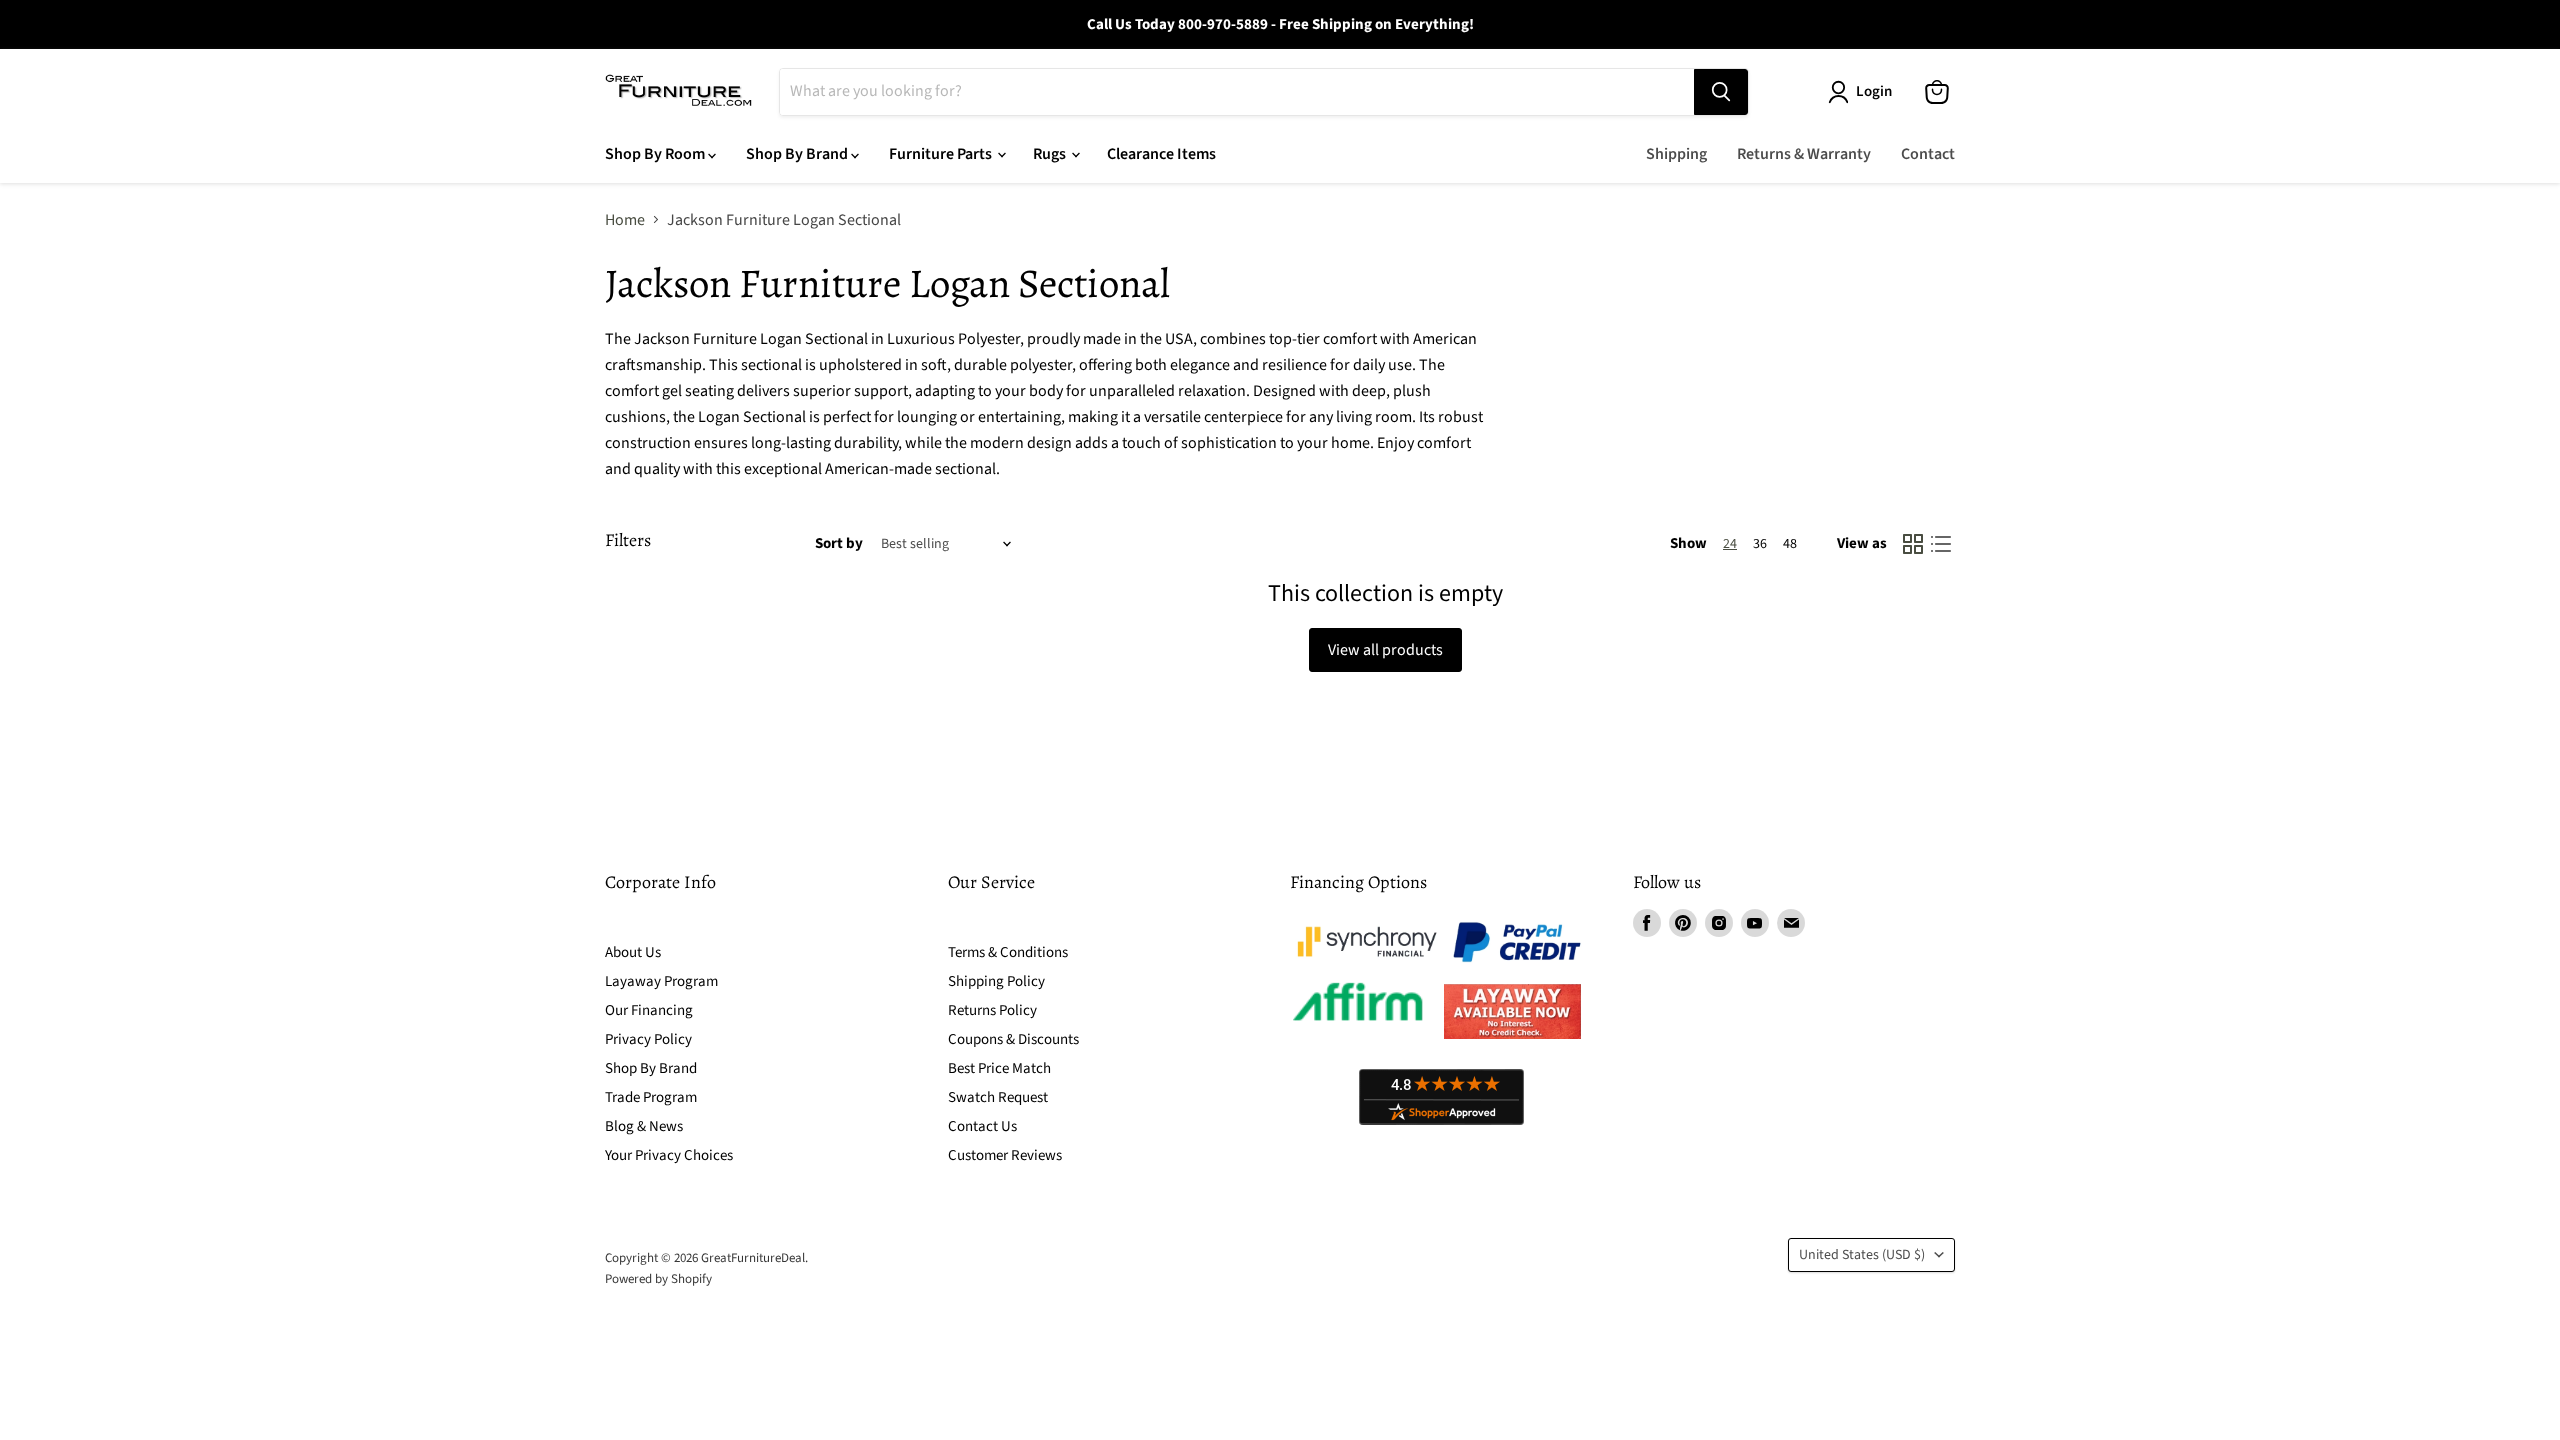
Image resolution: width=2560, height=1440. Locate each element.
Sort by (839, 543)
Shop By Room (656, 154)
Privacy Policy (648, 1039)
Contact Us (982, 1126)
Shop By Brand (798, 154)
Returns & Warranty (1804, 154)
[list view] (1941, 544)
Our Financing (649, 1010)
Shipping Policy (996, 981)
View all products (1385, 650)
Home (625, 220)
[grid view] (1913, 544)
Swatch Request (998, 1097)
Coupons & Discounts (1013, 1039)
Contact (1928, 154)
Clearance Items (1161, 154)
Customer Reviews (1005, 1155)
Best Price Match (999, 1068)
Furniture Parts (942, 154)
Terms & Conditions (1008, 952)
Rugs (1051, 154)
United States (1862, 1255)
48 (1790, 544)
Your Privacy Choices (669, 1155)
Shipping (1676, 154)
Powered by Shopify (658, 1279)
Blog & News (644, 1126)
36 (1760, 544)
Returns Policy (992, 1010)
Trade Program (651, 1097)
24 (1730, 544)
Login (1874, 91)
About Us (633, 952)
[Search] (1721, 92)
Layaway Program (661, 981)
